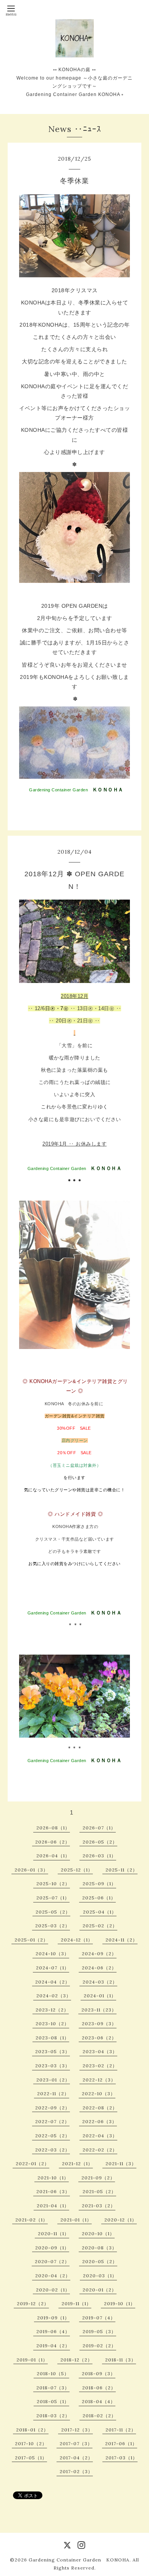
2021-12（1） (77, 2163)
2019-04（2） (53, 2346)
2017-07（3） (76, 2443)
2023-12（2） (52, 2010)
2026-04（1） (53, 1856)
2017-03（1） (121, 2458)
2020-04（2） (53, 2276)
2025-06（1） (99, 1898)
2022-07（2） (52, 2121)
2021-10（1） (53, 2178)
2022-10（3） (99, 2094)
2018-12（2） (76, 2360)
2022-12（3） (99, 2080)
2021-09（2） (98, 2178)
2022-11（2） (53, 2094)
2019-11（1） (76, 2303)
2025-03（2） (53, 1926)
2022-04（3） (100, 2136)
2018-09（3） (99, 2373)
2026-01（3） (31, 1870)
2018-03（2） (53, 2416)
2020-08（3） (99, 2248)
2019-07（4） (99, 2318)
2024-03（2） (100, 1982)
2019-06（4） (53, 2331)
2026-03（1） (99, 1856)
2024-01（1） (100, 1996)
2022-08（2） (100, 2108)
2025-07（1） (53, 1898)
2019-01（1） (32, 2360)
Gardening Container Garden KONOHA (79, 2560)
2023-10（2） (52, 2024)
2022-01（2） (32, 2163)
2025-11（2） (121, 1870)
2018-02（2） (99, 2416)
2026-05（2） (100, 1842)
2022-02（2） (100, 2150)
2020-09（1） (52, 2248)
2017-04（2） (76, 2458)
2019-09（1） (53, 2318)
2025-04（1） (100, 1912)
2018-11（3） (121, 2360)
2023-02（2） (100, 2066)
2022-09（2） (53, 2108)
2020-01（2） (100, 2290)
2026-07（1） (99, 1828)
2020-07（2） (52, 2261)
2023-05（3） (53, 2051)
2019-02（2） (99, 2346)
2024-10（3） (52, 1954)
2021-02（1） (32, 2220)
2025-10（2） (53, 1884)
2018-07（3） (53, 2388)
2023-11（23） (99, 2010)
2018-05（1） (53, 2401)
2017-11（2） (121, 2430)
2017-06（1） (121, 2443)
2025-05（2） (53, 1912)
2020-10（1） (98, 2233)
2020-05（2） (100, 2261)
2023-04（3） (100, 2051)
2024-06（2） (99, 1968)
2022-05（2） (53, 2136)
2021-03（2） (99, 2206)
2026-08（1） (53, 1828)
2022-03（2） (53, 2150)
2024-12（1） (77, 1940)
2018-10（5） (53, 2373)
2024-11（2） (121, 1940)
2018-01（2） (32, 2430)
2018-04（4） (99, 2401)
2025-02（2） (100, 1926)
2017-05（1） (31, 2458)
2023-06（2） (99, 2038)
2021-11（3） (121, 2163)
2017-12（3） (77, 2430)
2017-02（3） (76, 2471)
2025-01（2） (31, 1940)
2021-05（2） (99, 2191)
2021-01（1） (76, 2220)
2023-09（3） (99, 2024)
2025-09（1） (99, 1884)
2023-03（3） (53, 2066)
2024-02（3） (54, 1996)
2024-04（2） (53, 1982)
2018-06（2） (99, 2388)
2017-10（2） (31, 2443)
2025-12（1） (77, 1870)
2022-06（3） (100, 2121)
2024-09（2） (99, 1954)
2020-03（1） (100, 2276)
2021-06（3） (53, 2191)
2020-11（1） (53, 2233)
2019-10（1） (120, 2303)
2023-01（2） (53, 2080)
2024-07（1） (53, 1968)
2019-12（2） (33, 2303)
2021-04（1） (53, 2206)
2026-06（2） (53, 1842)
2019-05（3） (99, 2331)
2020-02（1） (53, 2290)
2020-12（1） (121, 2220)
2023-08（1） (52, 2038)
